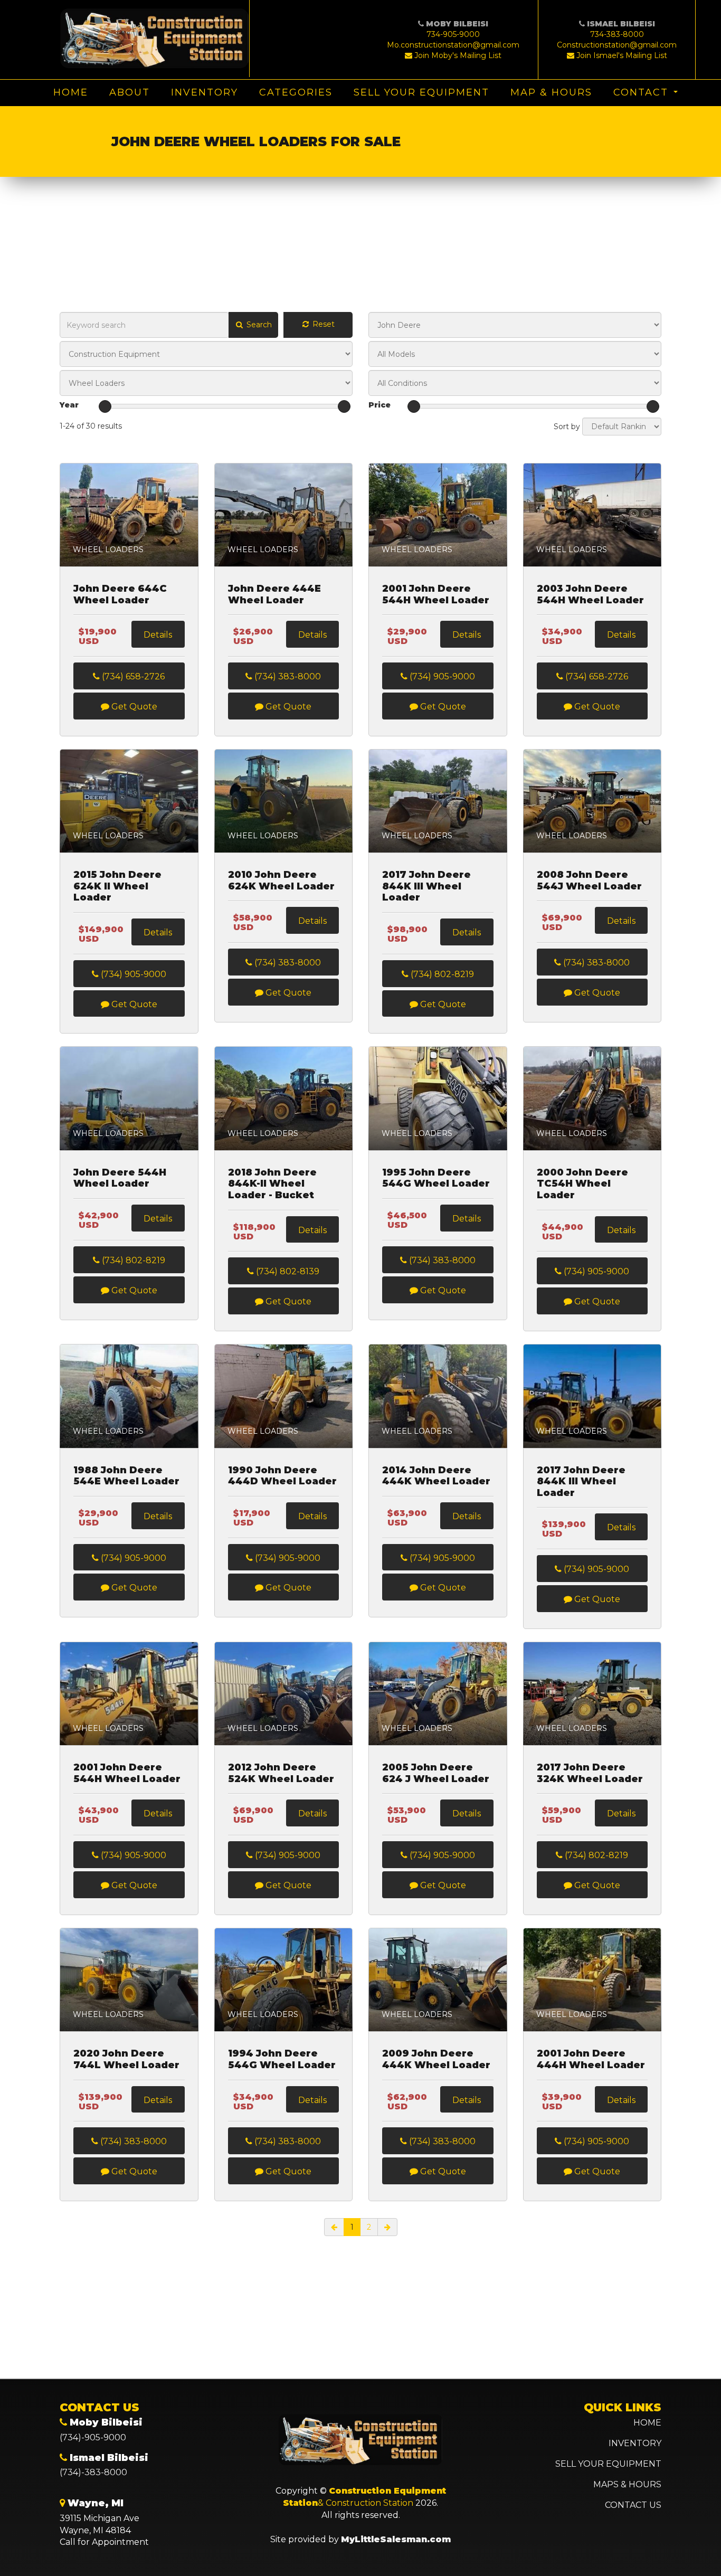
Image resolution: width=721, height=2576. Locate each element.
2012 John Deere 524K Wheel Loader (281, 1773)
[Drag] (105, 406)
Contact (641, 92)
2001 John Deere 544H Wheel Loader (436, 595)
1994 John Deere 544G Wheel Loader (282, 2059)
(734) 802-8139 (287, 1271)
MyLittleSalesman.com (396, 2539)
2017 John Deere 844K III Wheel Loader (426, 886)
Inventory (205, 92)
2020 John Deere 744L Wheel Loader (126, 2059)
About (130, 92)
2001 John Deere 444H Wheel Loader (591, 2059)
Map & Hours (551, 92)
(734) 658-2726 (132, 676)
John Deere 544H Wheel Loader (120, 1178)
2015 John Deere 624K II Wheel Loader (117, 886)
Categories (296, 92)
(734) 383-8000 (287, 676)
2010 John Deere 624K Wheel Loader (281, 881)
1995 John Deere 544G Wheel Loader (436, 1178)
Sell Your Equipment (421, 92)
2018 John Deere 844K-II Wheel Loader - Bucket (272, 1184)
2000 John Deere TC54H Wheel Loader (582, 1184)
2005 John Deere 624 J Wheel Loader (436, 1773)
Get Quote (133, 707)
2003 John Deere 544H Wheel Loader (590, 595)
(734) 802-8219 (441, 974)
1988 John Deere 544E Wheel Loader (126, 1476)
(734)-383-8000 (93, 2472)
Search (258, 325)
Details (158, 635)
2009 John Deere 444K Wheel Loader (436, 2059)
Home (71, 92)
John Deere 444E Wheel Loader (274, 595)
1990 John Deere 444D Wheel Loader (282, 1476)
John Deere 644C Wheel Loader (120, 595)
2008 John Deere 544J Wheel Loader (589, 881)
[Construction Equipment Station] (155, 39)
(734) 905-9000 (441, 676)
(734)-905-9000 (93, 2437)
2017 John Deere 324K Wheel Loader (590, 1773)
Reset (322, 324)
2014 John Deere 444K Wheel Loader (436, 1476)
